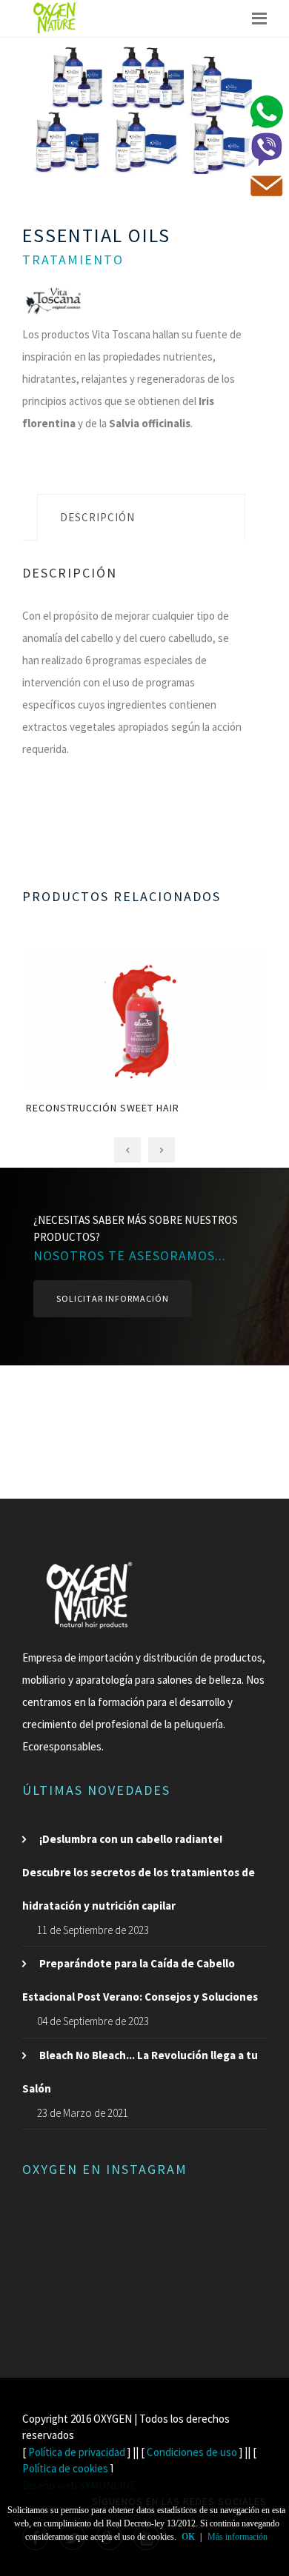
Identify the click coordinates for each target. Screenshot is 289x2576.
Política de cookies (65, 2468)
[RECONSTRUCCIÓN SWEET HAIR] (145, 999)
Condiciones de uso (192, 2452)
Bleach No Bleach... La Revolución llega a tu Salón (140, 2072)
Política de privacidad (77, 2452)
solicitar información (113, 1298)
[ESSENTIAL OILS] (144, 109)
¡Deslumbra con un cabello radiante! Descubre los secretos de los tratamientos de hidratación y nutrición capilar (139, 1872)
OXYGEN (113, 2419)
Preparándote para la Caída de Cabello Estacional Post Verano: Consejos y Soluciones (140, 1980)
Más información (237, 2537)
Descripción (97, 517)
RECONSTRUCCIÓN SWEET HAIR (103, 1108)
